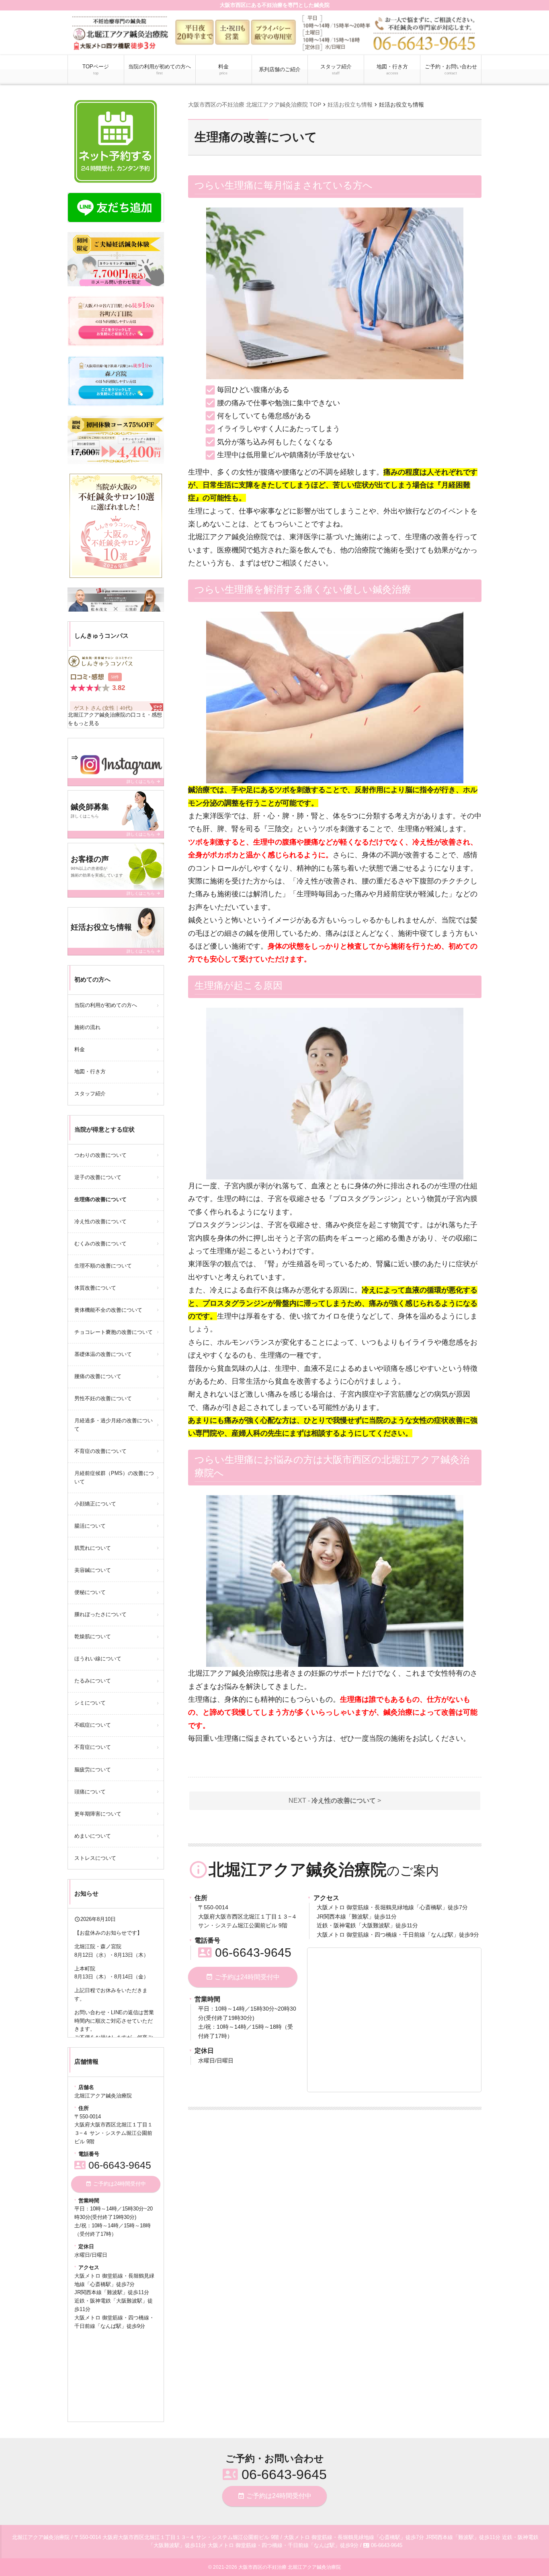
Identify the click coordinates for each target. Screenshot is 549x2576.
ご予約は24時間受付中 (243, 1977)
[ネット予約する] (116, 142)
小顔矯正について (95, 1504)
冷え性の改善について (100, 1221)
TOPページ (96, 69)
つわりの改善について (100, 1155)
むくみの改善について (100, 1244)
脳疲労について (93, 1770)
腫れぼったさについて (100, 1614)
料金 (223, 69)
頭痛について (90, 1792)
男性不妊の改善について (103, 1398)
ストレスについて (95, 1858)
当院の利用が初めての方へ (160, 69)
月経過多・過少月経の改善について (114, 1425)
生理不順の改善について (103, 1266)
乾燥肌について (93, 1636)
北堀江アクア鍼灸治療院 (97, 715)
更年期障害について (98, 1814)
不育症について (93, 1747)
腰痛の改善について (98, 1376)
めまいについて (93, 1836)
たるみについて (93, 1681)
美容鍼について (93, 1570)
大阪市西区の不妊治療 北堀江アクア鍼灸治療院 (290, 2567)
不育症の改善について (100, 1451)
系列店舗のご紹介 (280, 69)
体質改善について (95, 1288)
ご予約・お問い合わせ (451, 69)
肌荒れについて (93, 1548)
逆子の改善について (98, 1177)
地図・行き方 (392, 69)
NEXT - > (335, 1801)
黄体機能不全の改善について (108, 1310)
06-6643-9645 (245, 1953)
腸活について (90, 1526)
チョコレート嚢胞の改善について (114, 1332)
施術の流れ (87, 1027)
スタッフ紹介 (336, 69)
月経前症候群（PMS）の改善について (114, 1477)
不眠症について (93, 1725)
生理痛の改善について (100, 1199)
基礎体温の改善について (103, 1354)
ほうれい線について (98, 1659)
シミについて (90, 1703)
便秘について (90, 1592)
